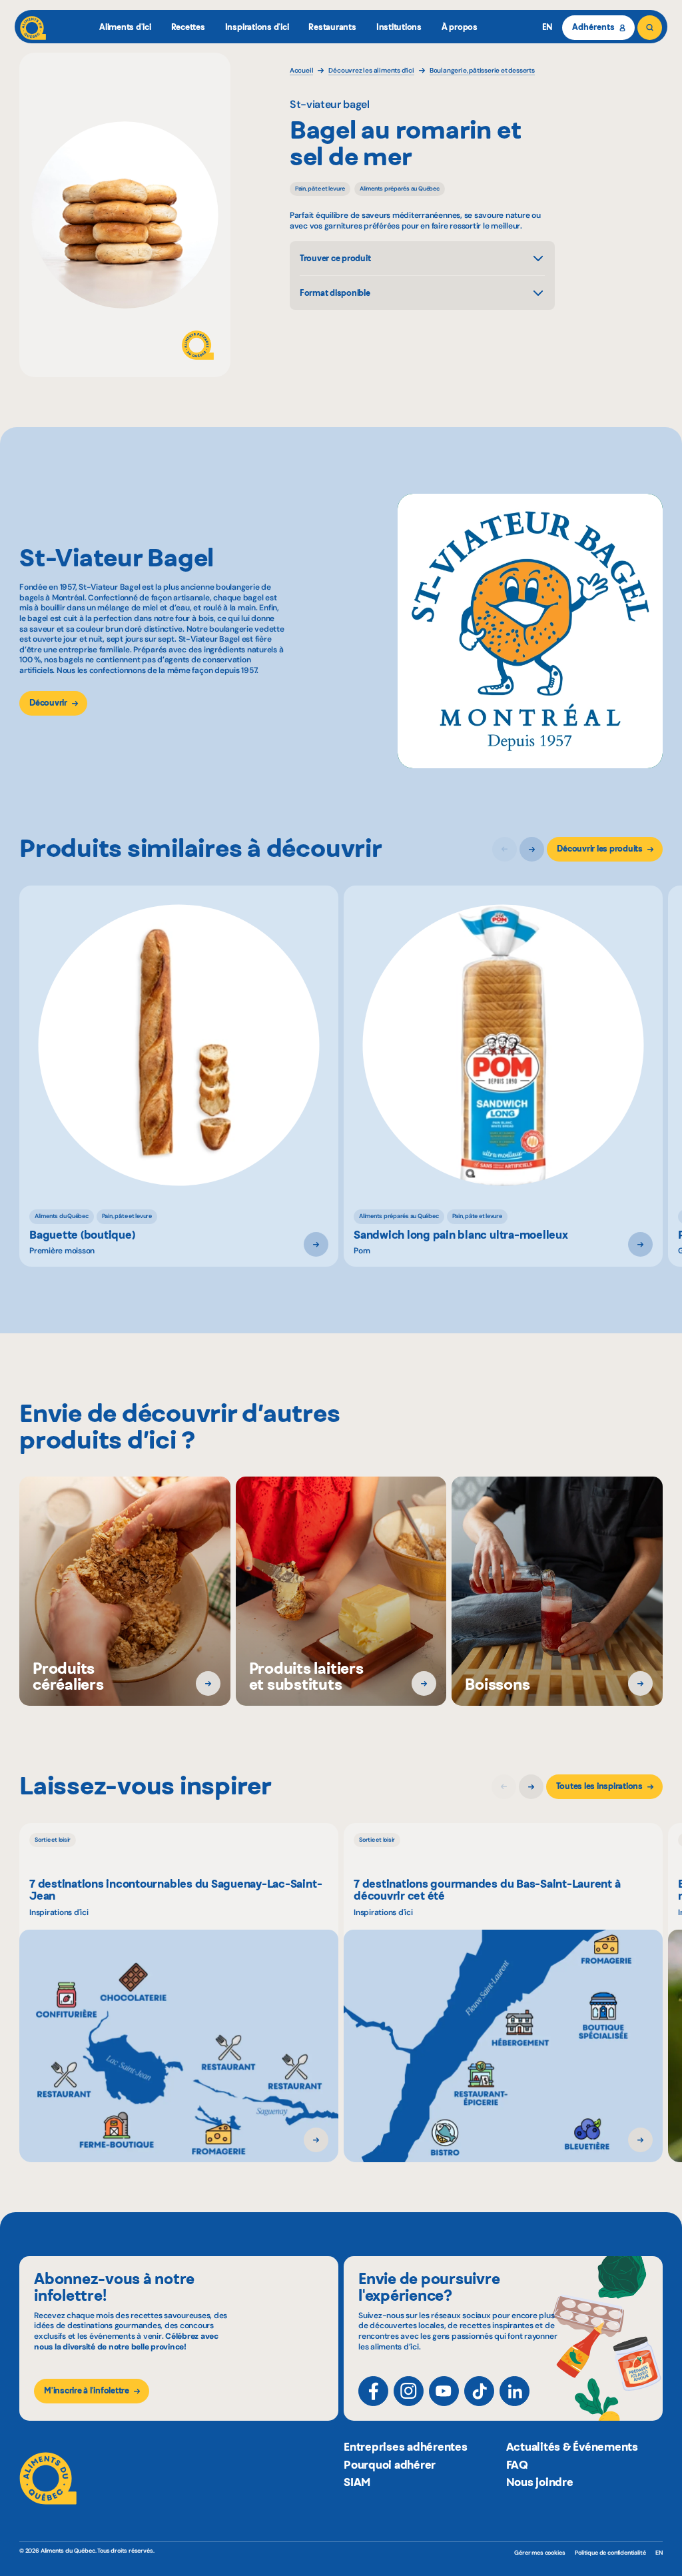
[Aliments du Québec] (33, 28)
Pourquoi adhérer (390, 2465)
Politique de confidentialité (610, 2553)
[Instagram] (409, 2391)
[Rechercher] (650, 28)
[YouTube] (444, 2391)
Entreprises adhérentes (406, 2447)
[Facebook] (373, 2391)
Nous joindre (540, 2482)
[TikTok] (479, 2391)
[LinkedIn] (514, 2391)
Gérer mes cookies (539, 2553)
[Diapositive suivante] (532, 849)
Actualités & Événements (572, 2447)
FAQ (517, 2465)
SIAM (357, 2482)
